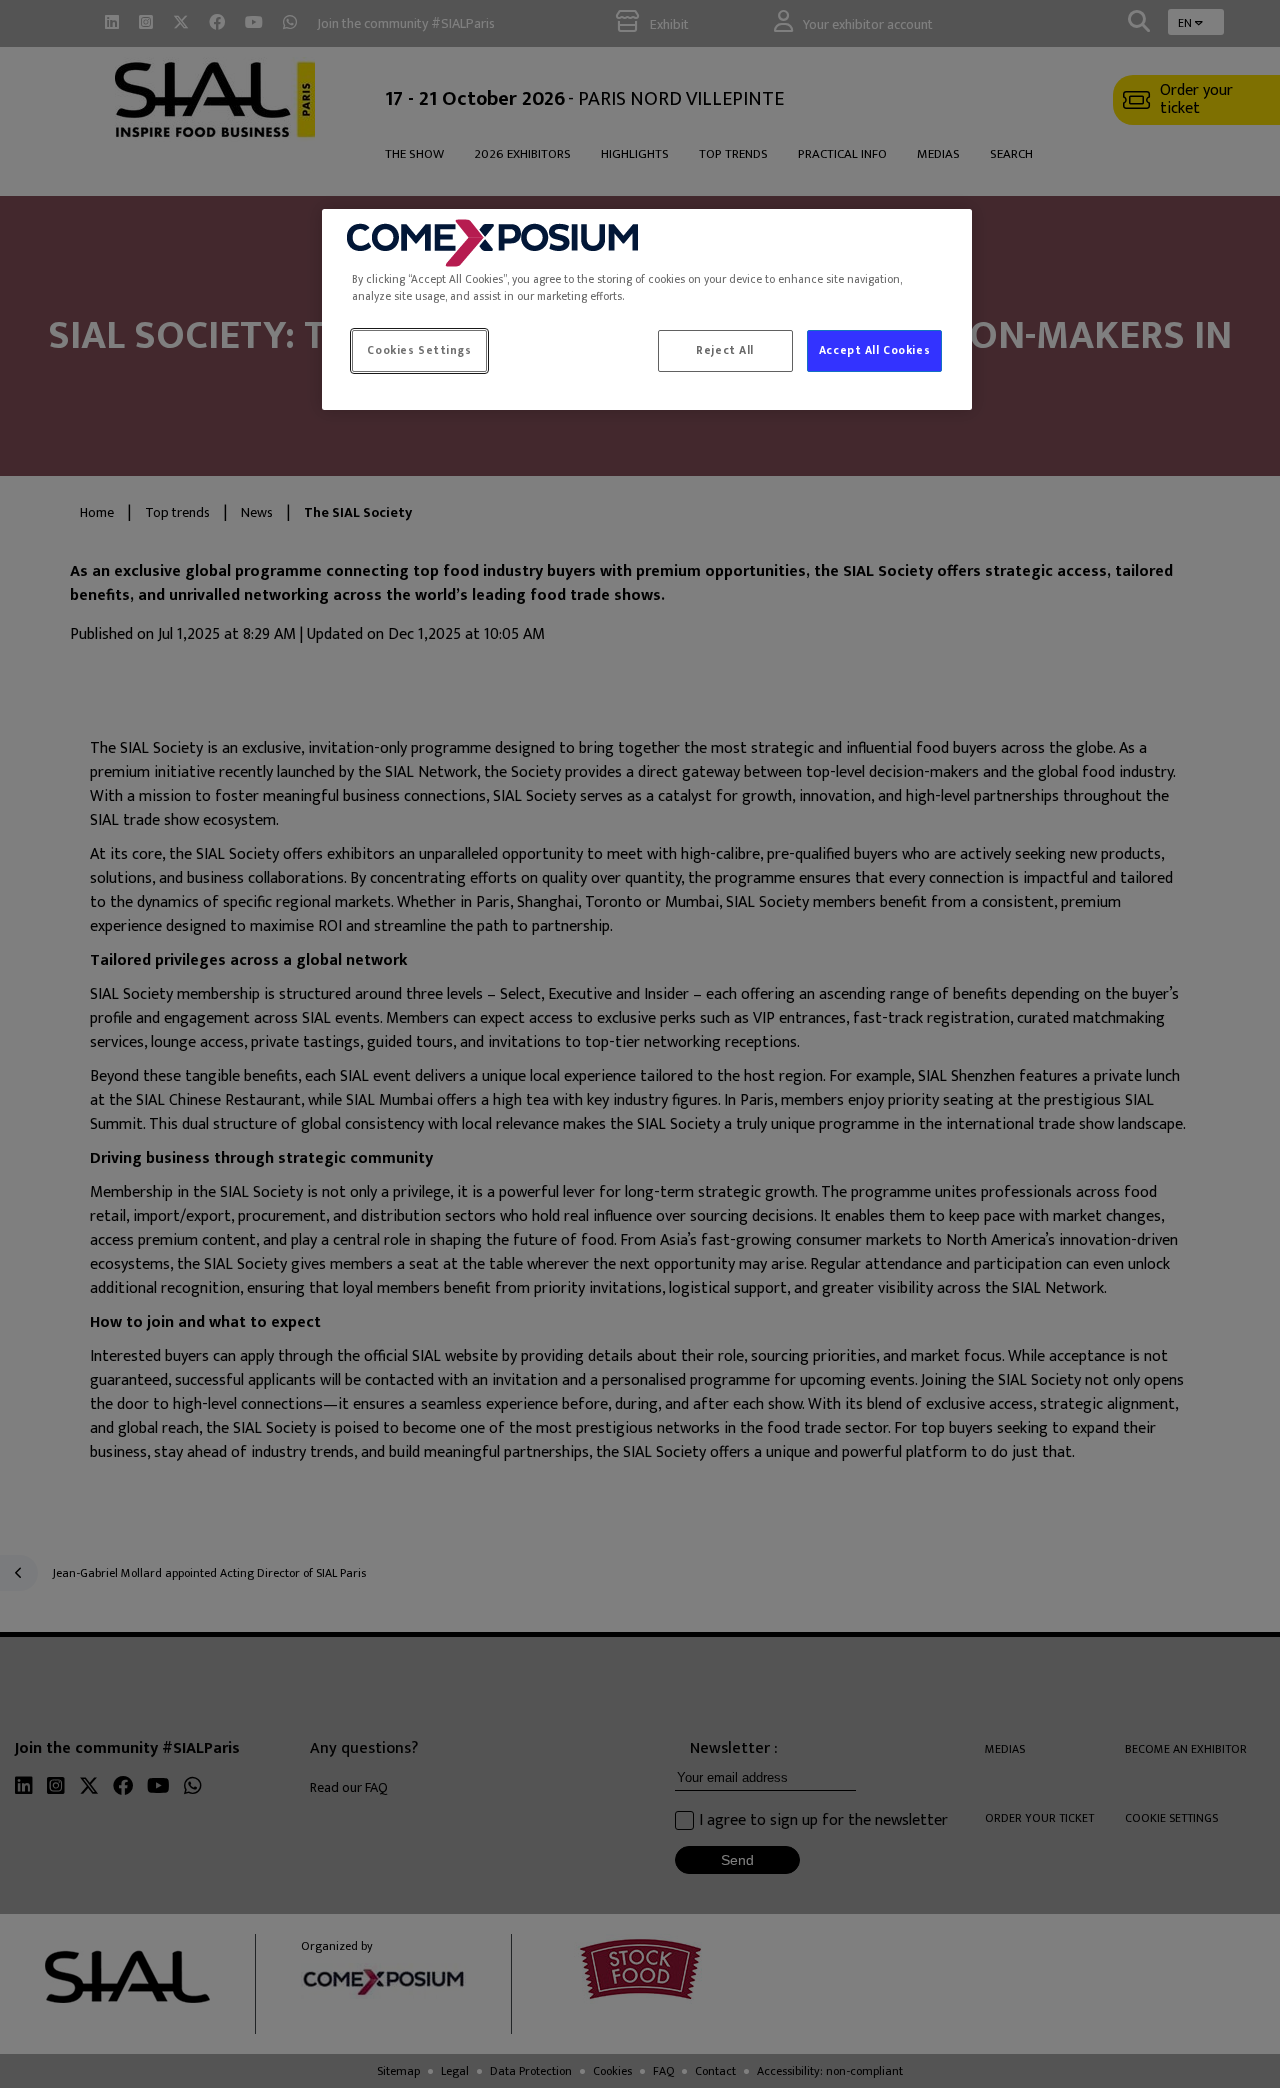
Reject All (725, 350)
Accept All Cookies (874, 350)
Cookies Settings (419, 350)
